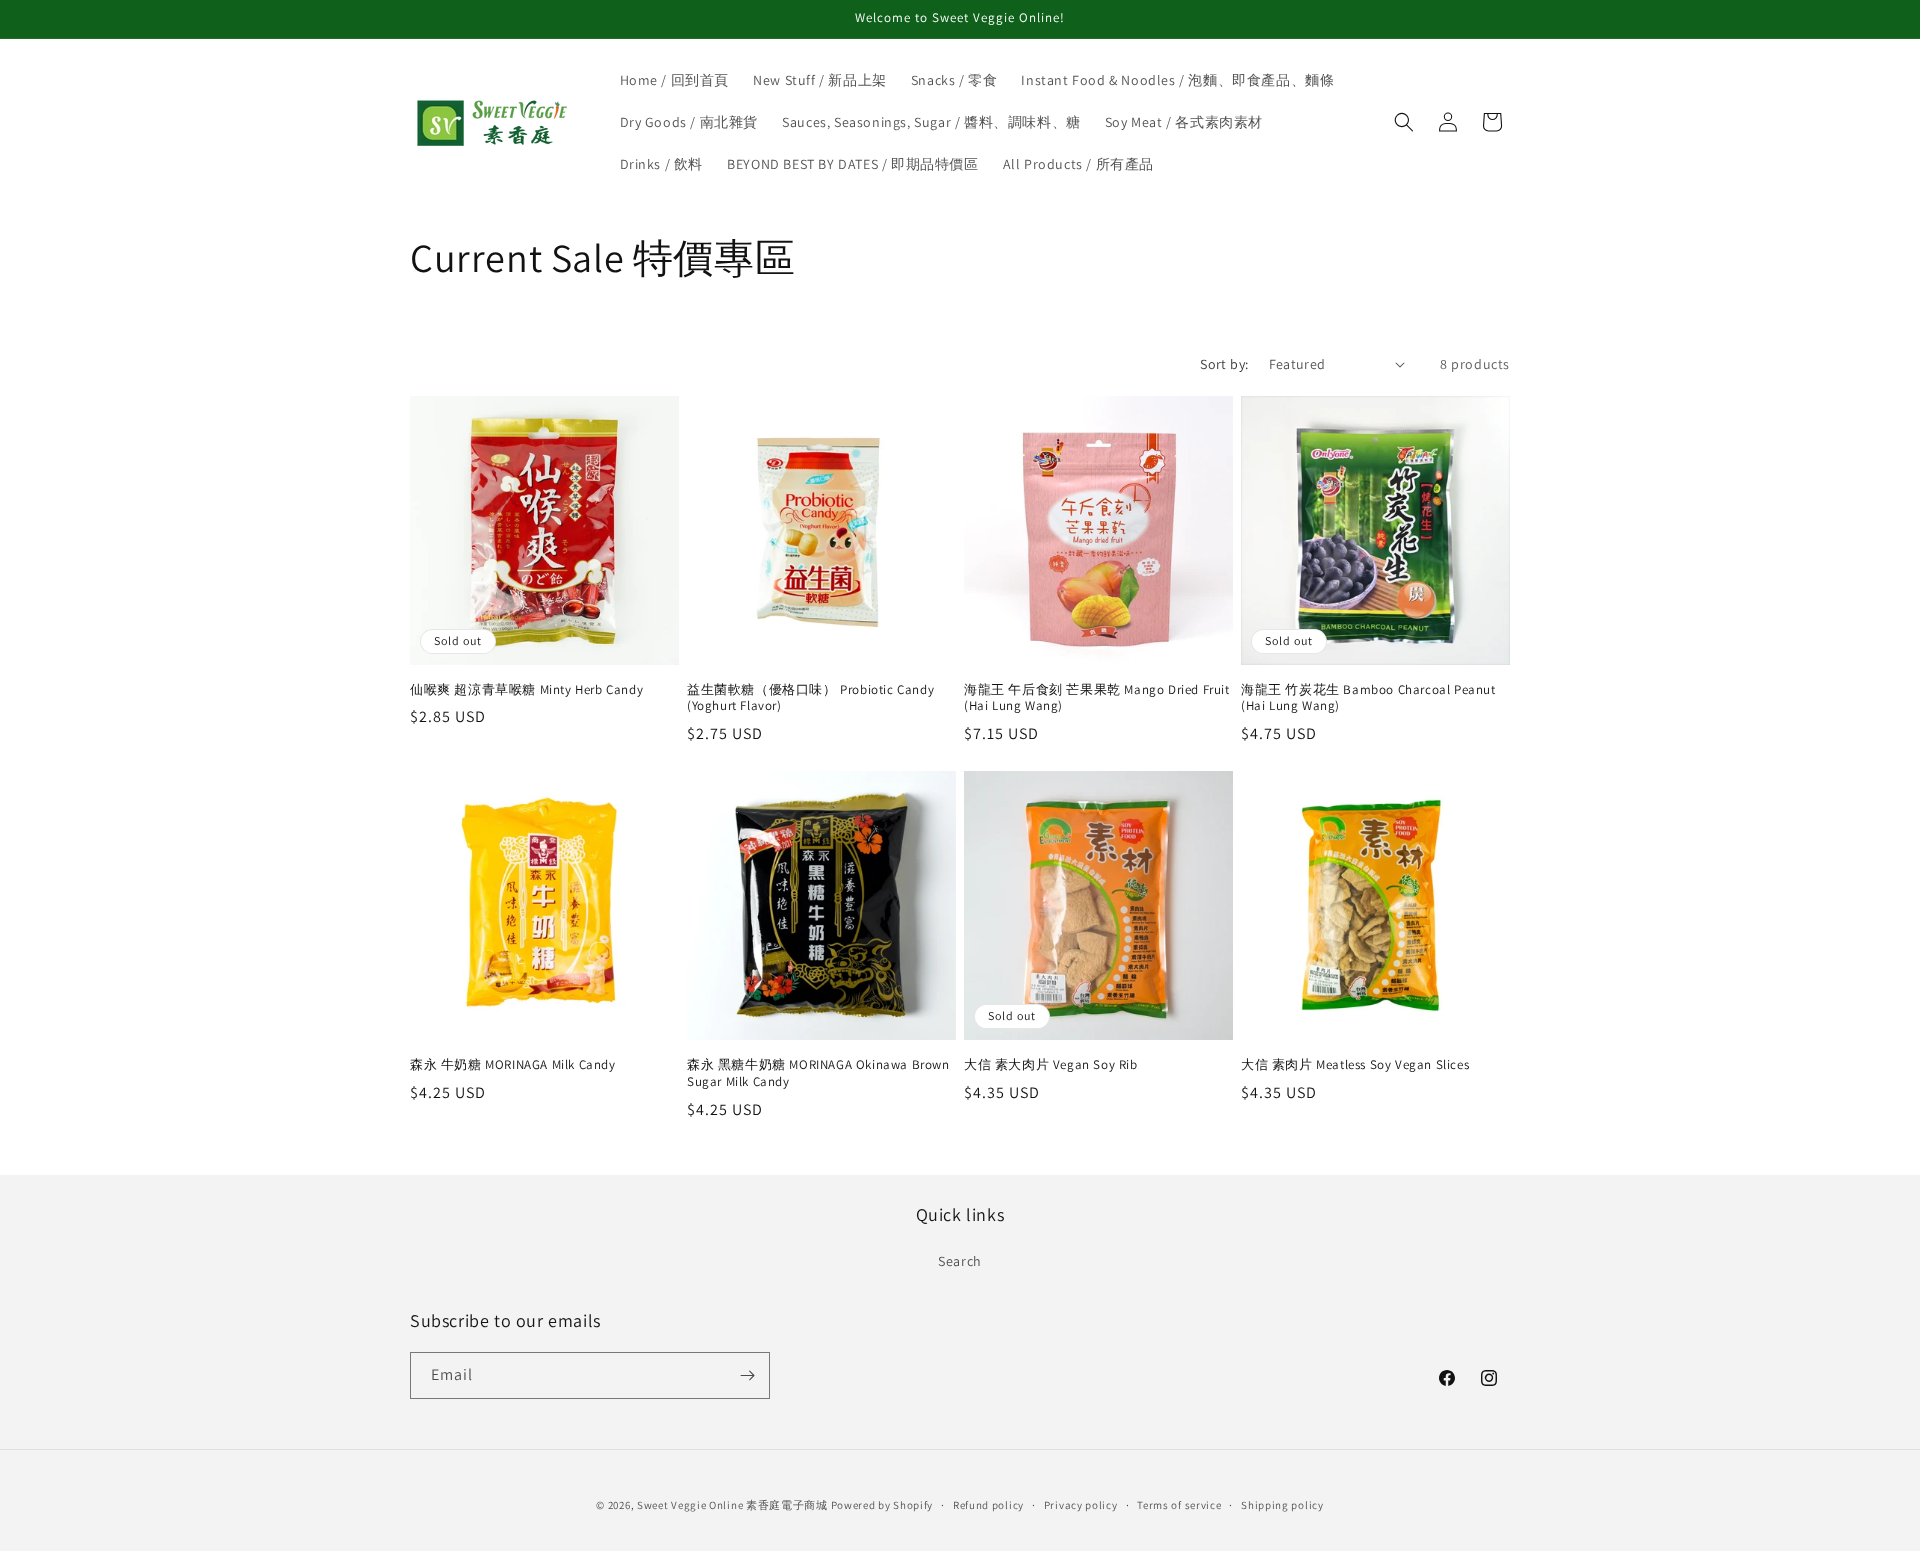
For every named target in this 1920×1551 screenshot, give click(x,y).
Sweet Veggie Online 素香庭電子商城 (732, 1505)
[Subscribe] (747, 1375)
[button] (1404, 122)
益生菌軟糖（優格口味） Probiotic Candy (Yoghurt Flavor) (810, 698)
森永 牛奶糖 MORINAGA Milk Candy (513, 1065)
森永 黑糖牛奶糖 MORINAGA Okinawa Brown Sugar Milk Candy (818, 1073)
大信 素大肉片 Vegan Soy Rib (1051, 1065)
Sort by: (1224, 364)
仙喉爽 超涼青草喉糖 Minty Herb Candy (526, 690)
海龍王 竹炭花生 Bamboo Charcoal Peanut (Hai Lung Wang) (1368, 698)
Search (960, 1261)
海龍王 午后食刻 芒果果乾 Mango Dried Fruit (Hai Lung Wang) (1097, 698)
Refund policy (988, 1505)
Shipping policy (1282, 1505)
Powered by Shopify (882, 1505)
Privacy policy (1081, 1505)
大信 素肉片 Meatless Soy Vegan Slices (1355, 1065)
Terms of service (1179, 1505)
